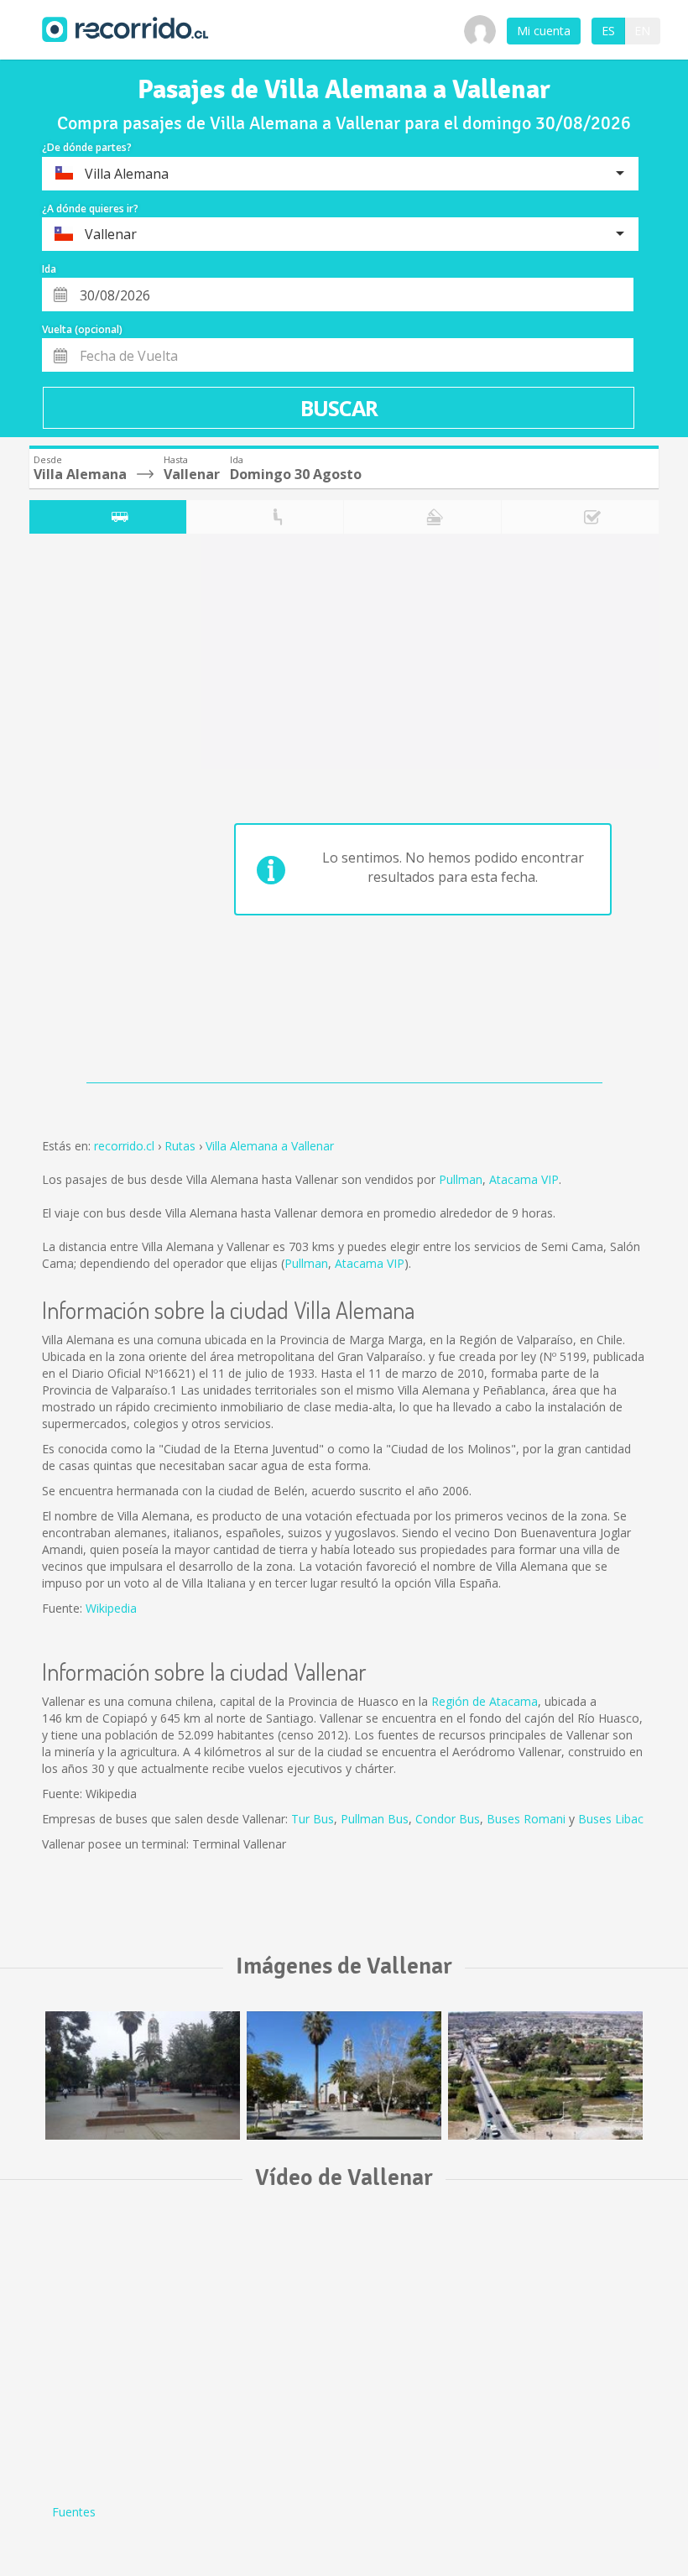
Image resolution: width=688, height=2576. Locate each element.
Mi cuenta (544, 31)
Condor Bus (448, 1819)
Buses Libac (611, 1819)
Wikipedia (111, 1608)
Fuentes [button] (74, 2512)
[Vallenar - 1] (545, 2075)
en (642, 31)
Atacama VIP (524, 1179)
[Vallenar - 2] (344, 2075)
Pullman (461, 1179)
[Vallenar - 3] (143, 2075)
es (608, 31)
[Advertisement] (96, 812)
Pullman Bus (375, 1819)
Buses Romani (526, 1819)
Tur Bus (313, 1819)
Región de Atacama (485, 1701)
